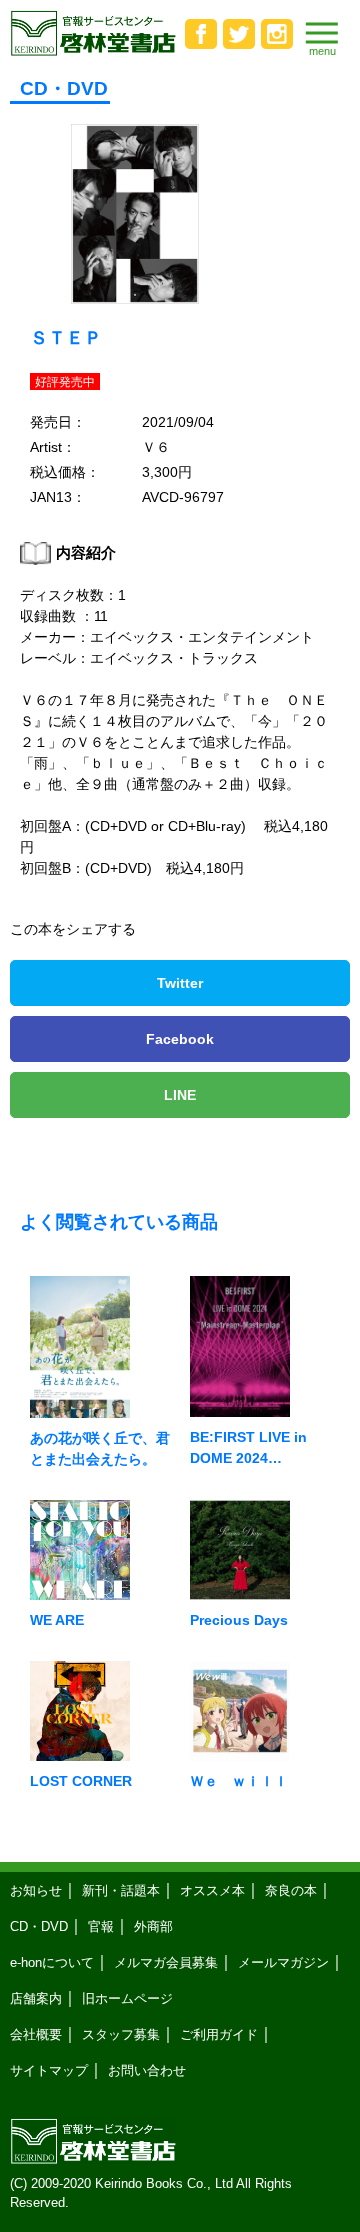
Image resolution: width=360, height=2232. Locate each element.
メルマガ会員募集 (166, 1962)
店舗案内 (36, 1998)
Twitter (180, 983)
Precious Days (239, 1620)
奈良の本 (291, 1890)
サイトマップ (49, 2070)
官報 (101, 1926)
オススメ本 (212, 1890)
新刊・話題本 (121, 1890)
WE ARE (57, 1620)
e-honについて (52, 1962)
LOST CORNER (81, 1781)
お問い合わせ (147, 2070)
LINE (180, 1095)
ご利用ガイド (219, 2034)
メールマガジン (283, 1962)
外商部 (153, 1926)
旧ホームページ (127, 1998)
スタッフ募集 (121, 2034)
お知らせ (36, 1890)
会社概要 (36, 2034)
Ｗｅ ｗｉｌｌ (239, 1781)
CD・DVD (39, 1926)
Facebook (180, 1039)
